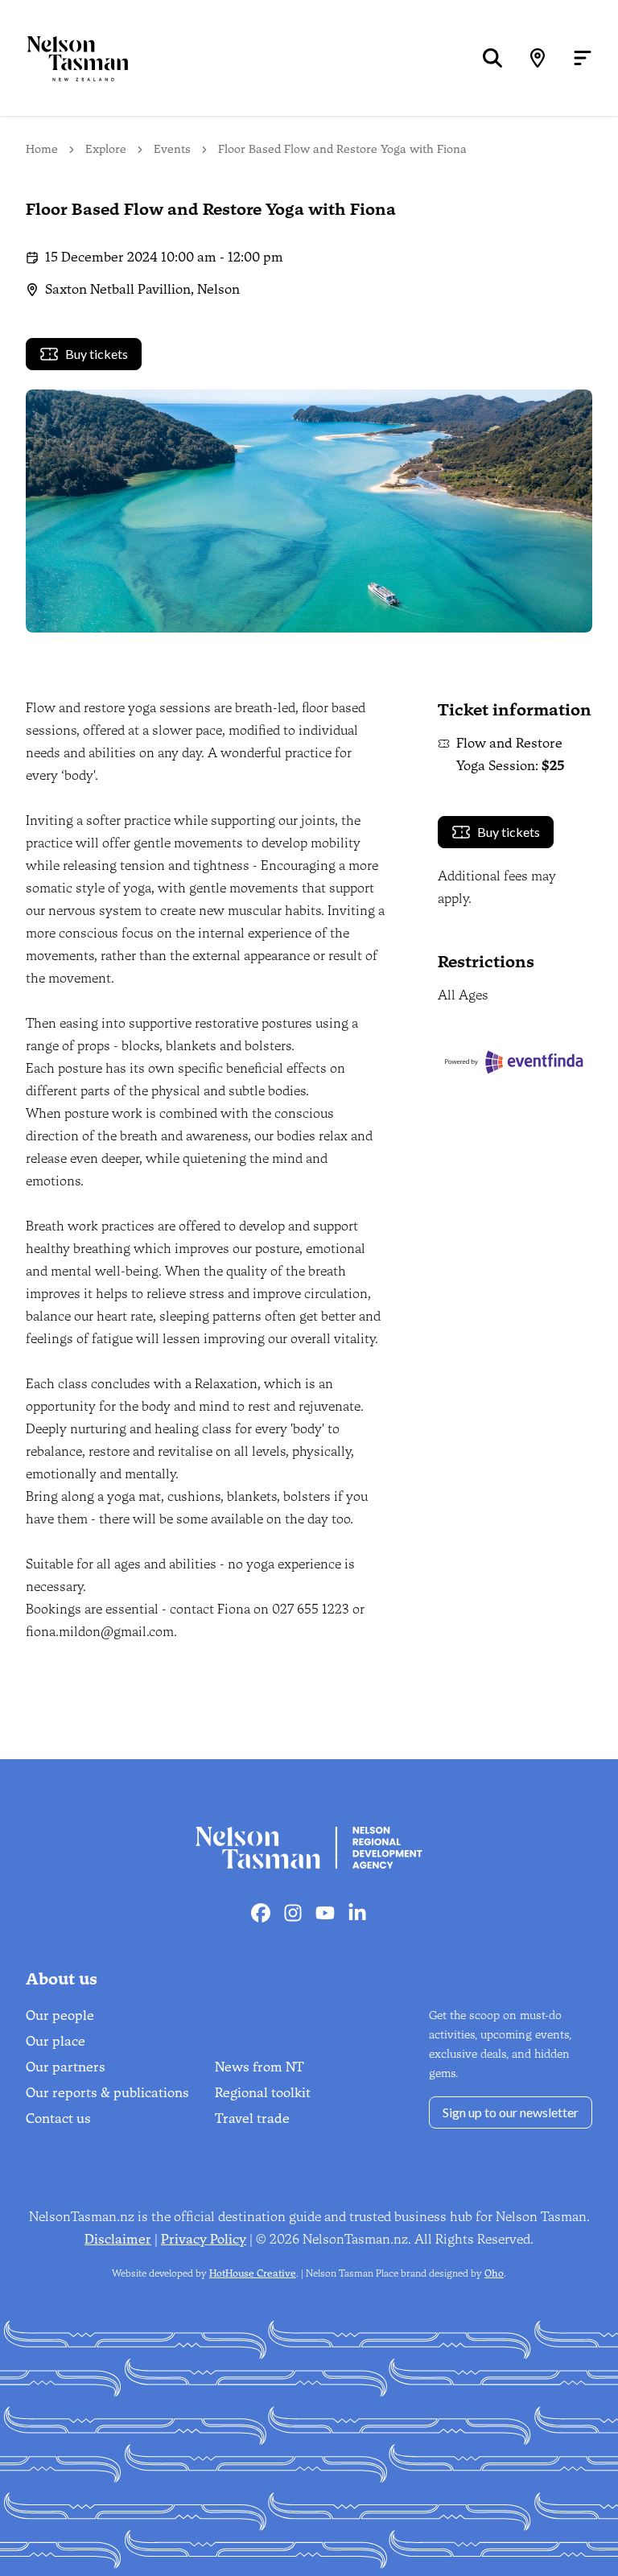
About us (62, 1979)
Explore (106, 149)
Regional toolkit (263, 2093)
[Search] (492, 58)
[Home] (64, 58)
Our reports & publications (107, 2093)
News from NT (260, 2067)
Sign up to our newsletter (511, 2112)
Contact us (58, 2119)
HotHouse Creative (253, 2273)
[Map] (538, 58)
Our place (56, 2041)
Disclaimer (118, 2239)
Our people (60, 2015)
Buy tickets (97, 354)
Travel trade (252, 2119)
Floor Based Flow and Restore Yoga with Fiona (342, 149)
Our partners (66, 2067)
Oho (494, 2273)
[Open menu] (583, 58)
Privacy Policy (204, 2239)
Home (42, 149)
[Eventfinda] (515, 1062)
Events (172, 149)
